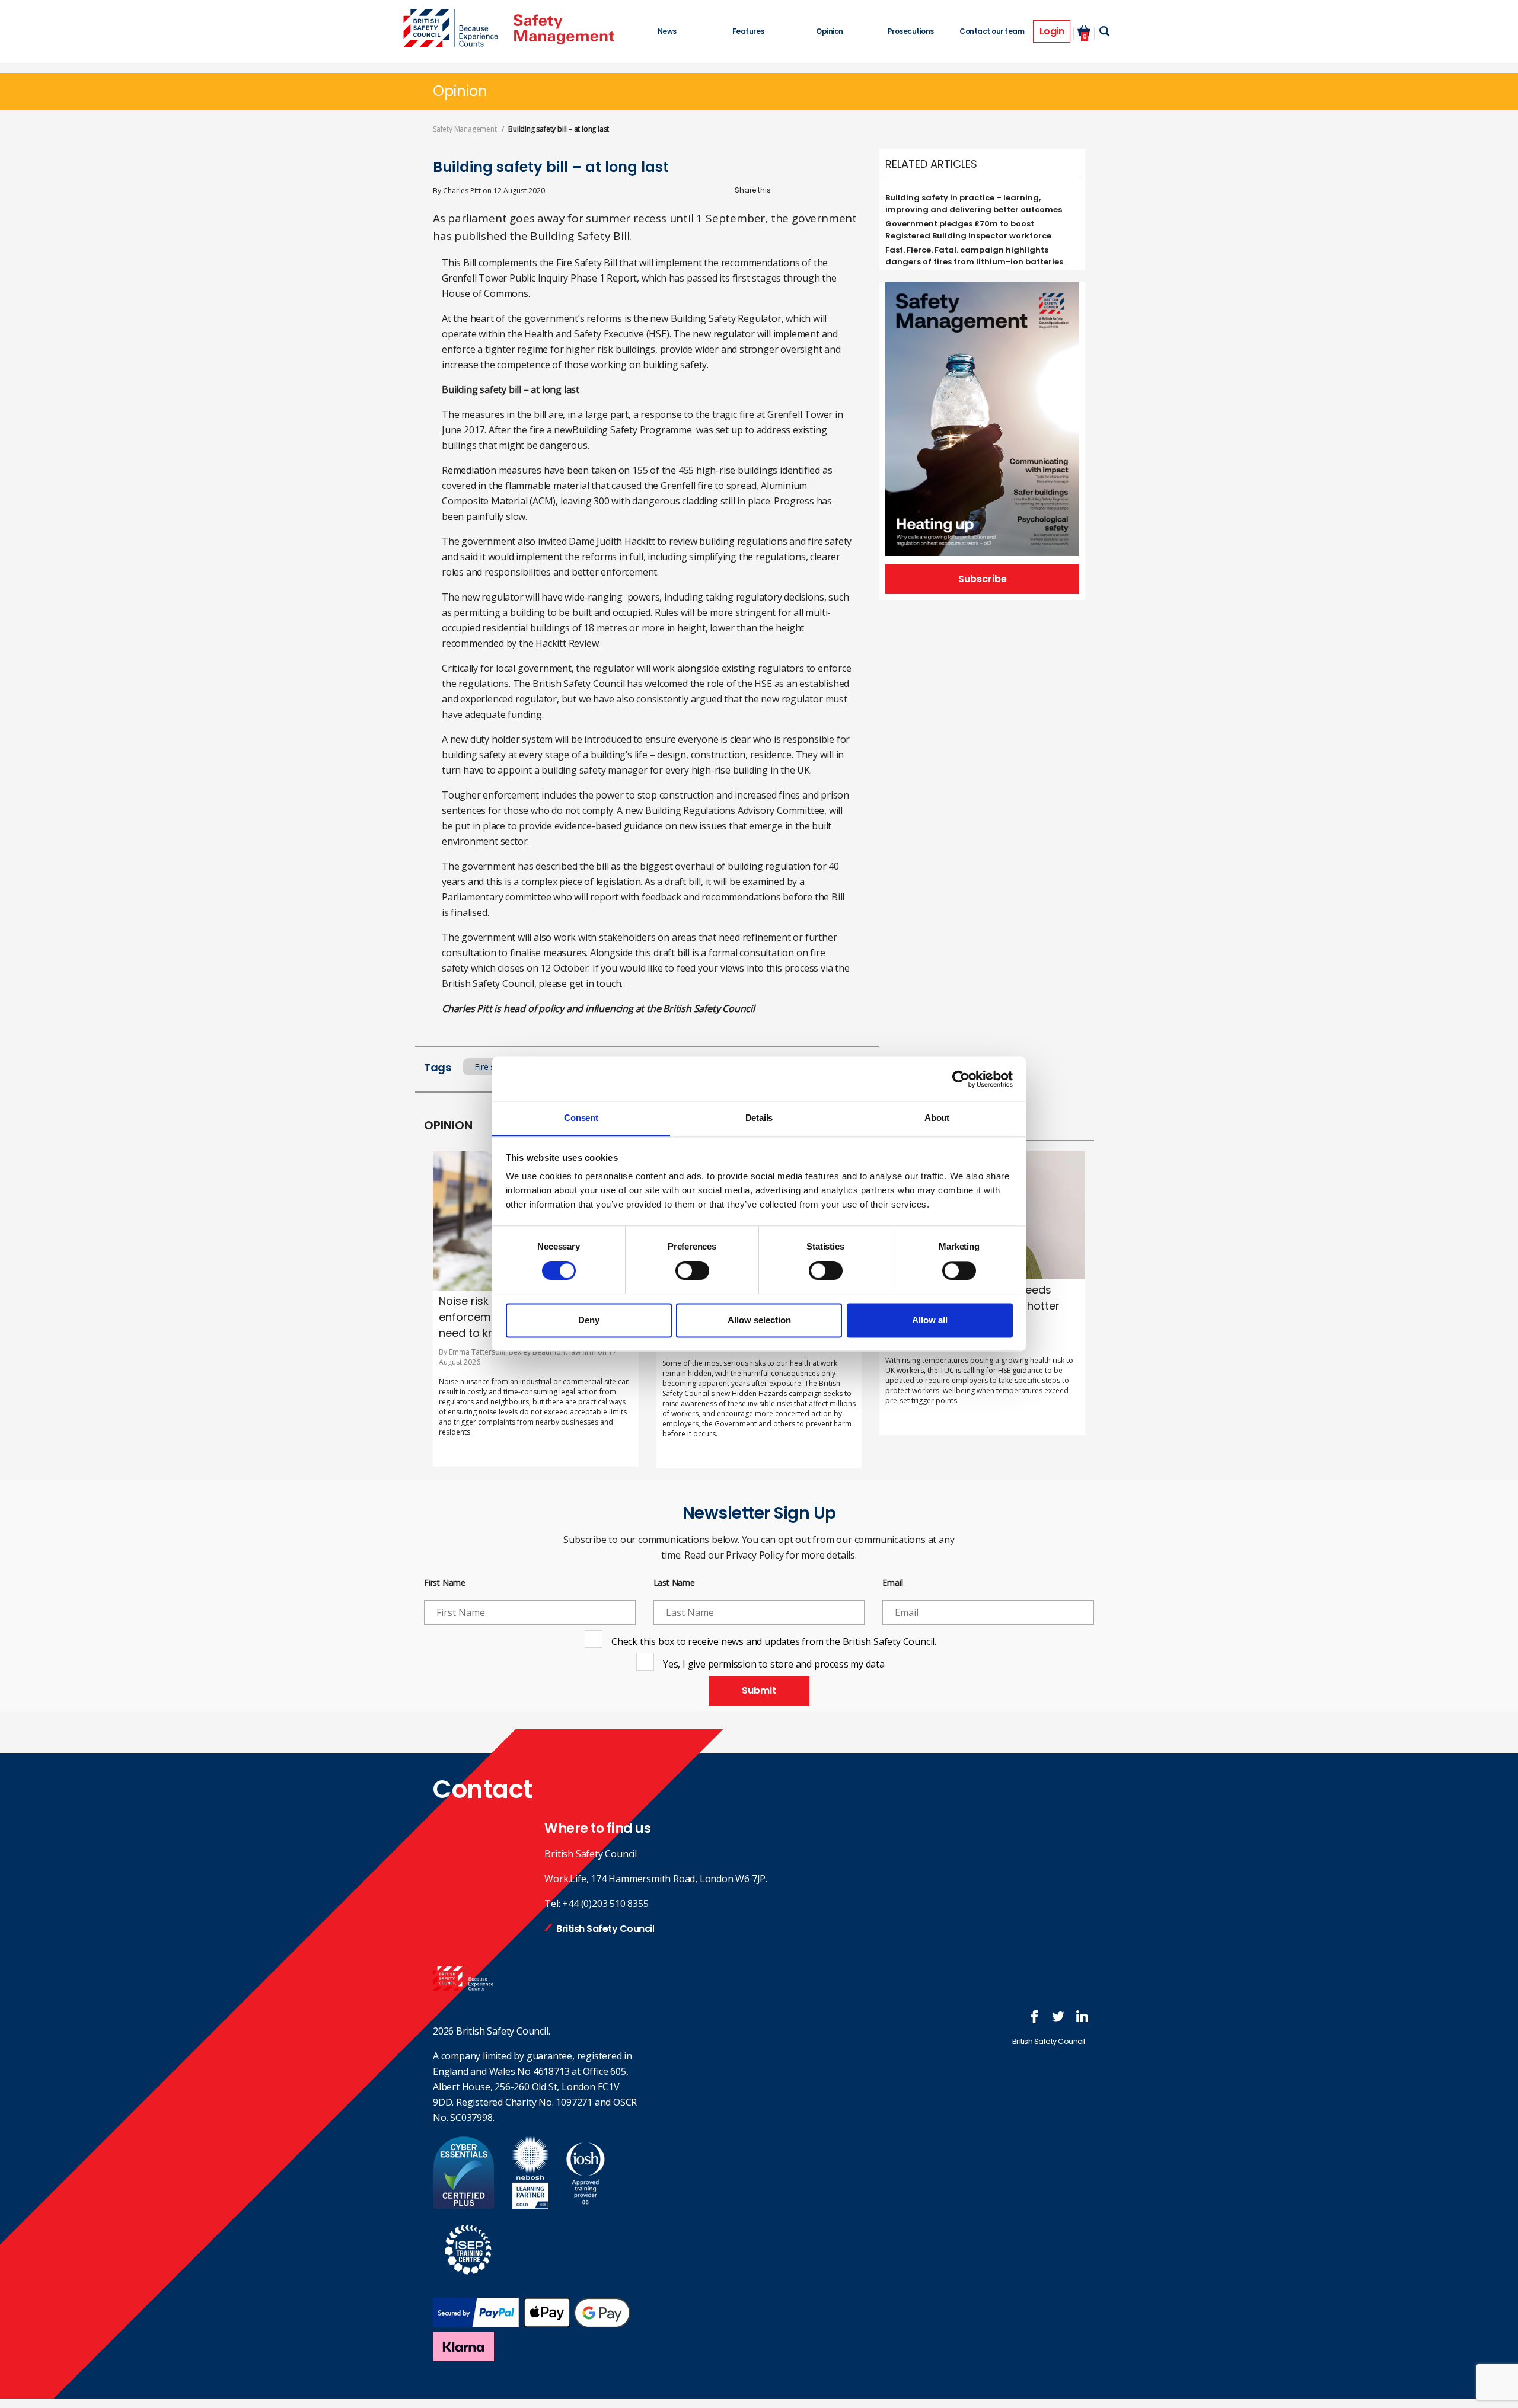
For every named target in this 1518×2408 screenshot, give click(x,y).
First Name (445, 1583)
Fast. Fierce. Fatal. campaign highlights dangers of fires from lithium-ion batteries (974, 256)
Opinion (830, 31)
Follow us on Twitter (1058, 2017)
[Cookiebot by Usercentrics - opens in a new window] (961, 1079)
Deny (589, 1320)
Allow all (930, 1320)
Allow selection (759, 1320)
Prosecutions (911, 31)
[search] (1104, 31)
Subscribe (983, 579)
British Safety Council (605, 1929)
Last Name (674, 1583)
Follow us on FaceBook (1035, 2017)
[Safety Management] (564, 29)
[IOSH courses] (586, 2205)
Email (892, 1583)
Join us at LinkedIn (1082, 2017)
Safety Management (465, 129)
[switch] (692, 1271)
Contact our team (992, 31)
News (667, 31)
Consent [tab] (581, 1118)
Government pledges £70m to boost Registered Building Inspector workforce (968, 230)
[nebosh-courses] (530, 2205)
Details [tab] (759, 1118)
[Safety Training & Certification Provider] (454, 29)
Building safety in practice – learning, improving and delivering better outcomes (974, 204)
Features (748, 31)
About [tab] (937, 1118)
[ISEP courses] (468, 2281)
